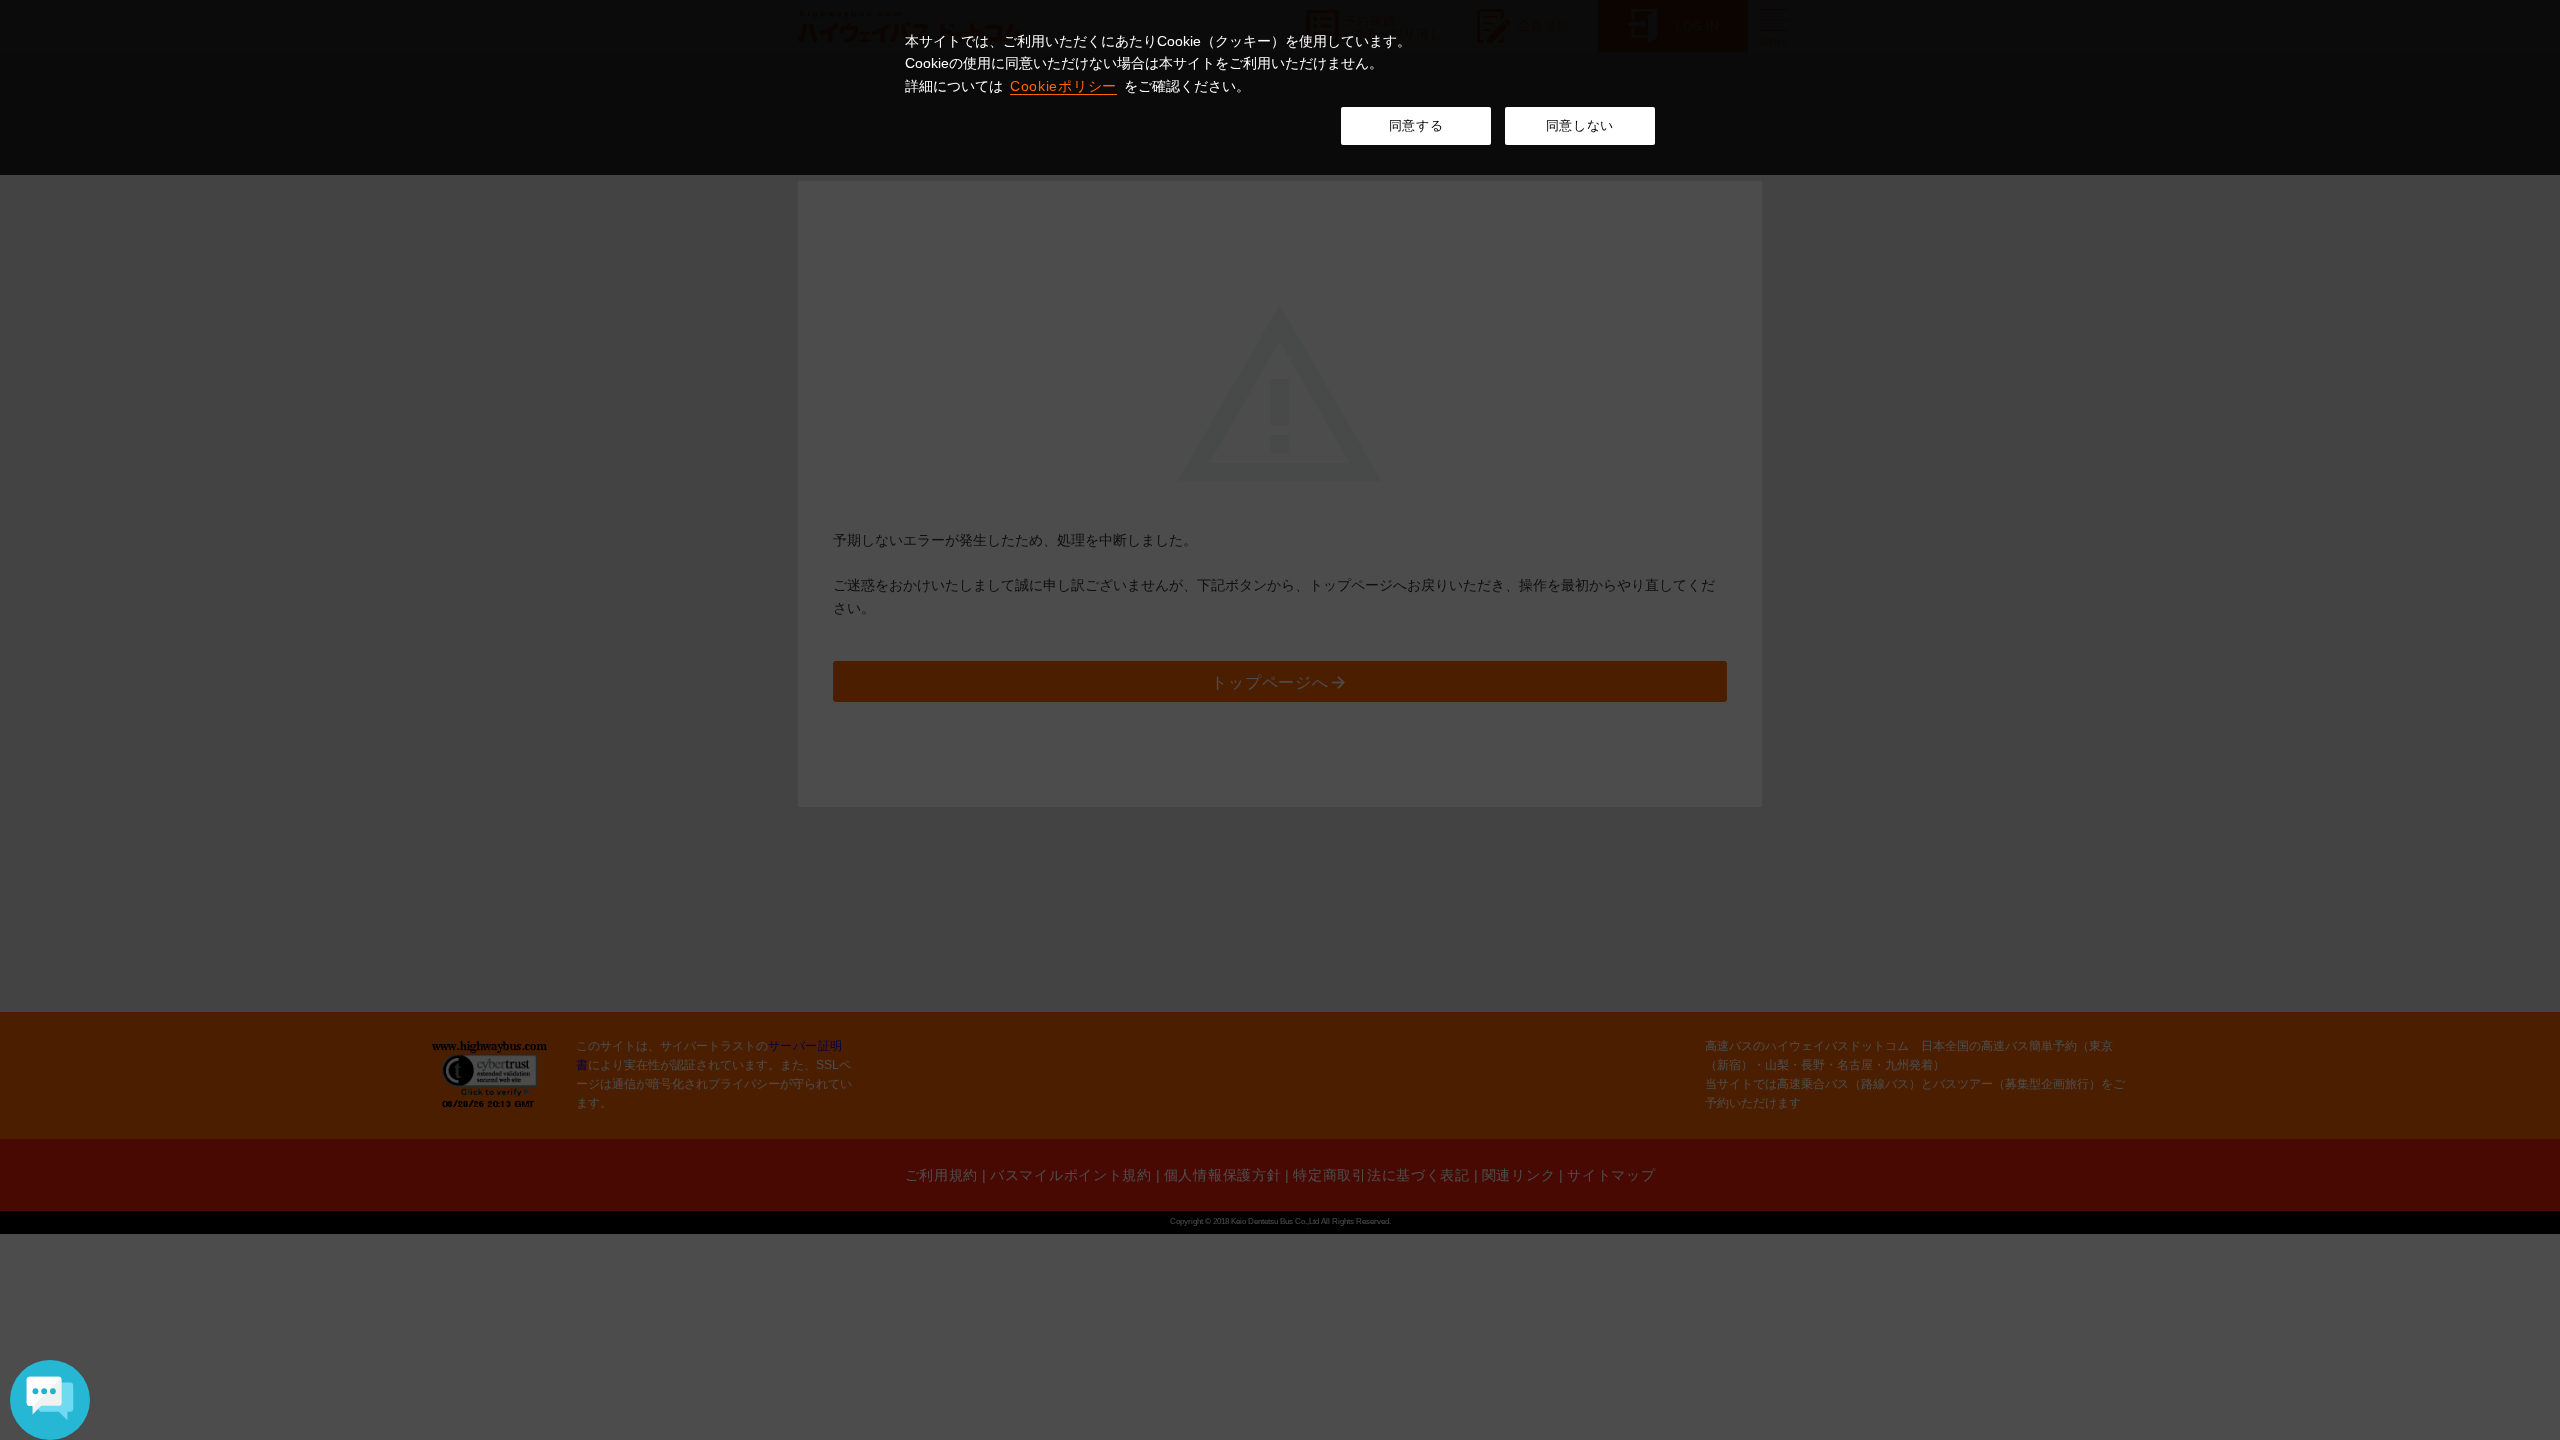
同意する (1416, 125)
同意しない (1580, 125)
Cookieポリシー (1063, 86)
